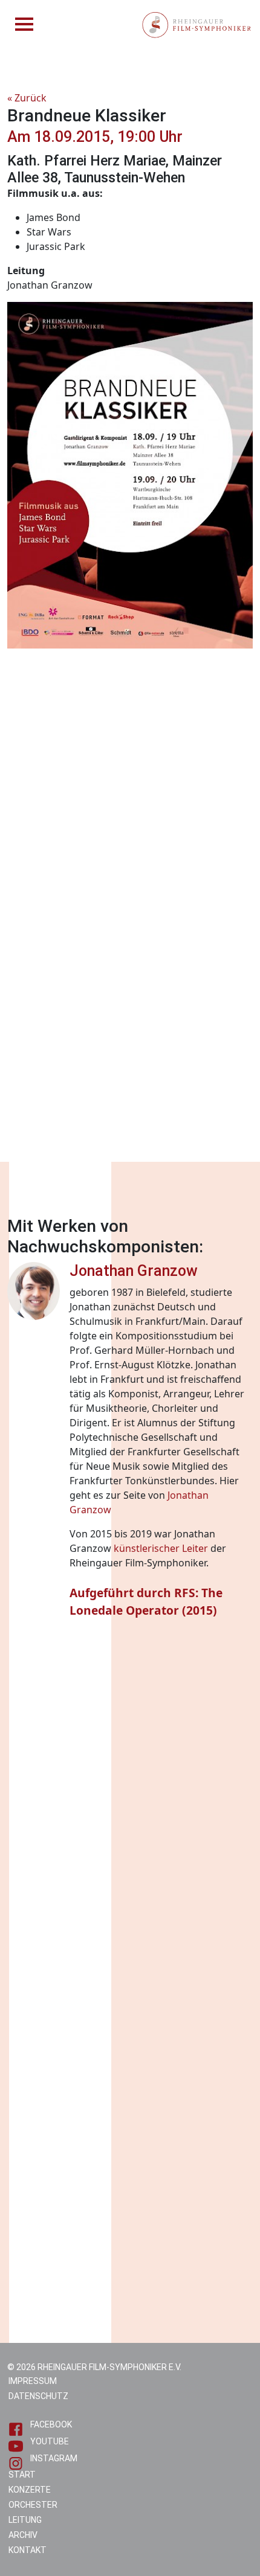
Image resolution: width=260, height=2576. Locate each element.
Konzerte (30, 2490)
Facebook (51, 2424)
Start (22, 2475)
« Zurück (27, 98)
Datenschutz (38, 2396)
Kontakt (28, 2550)
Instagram (54, 2458)
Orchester (33, 2505)
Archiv (23, 2535)
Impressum (33, 2381)
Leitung (25, 2520)
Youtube (50, 2441)
